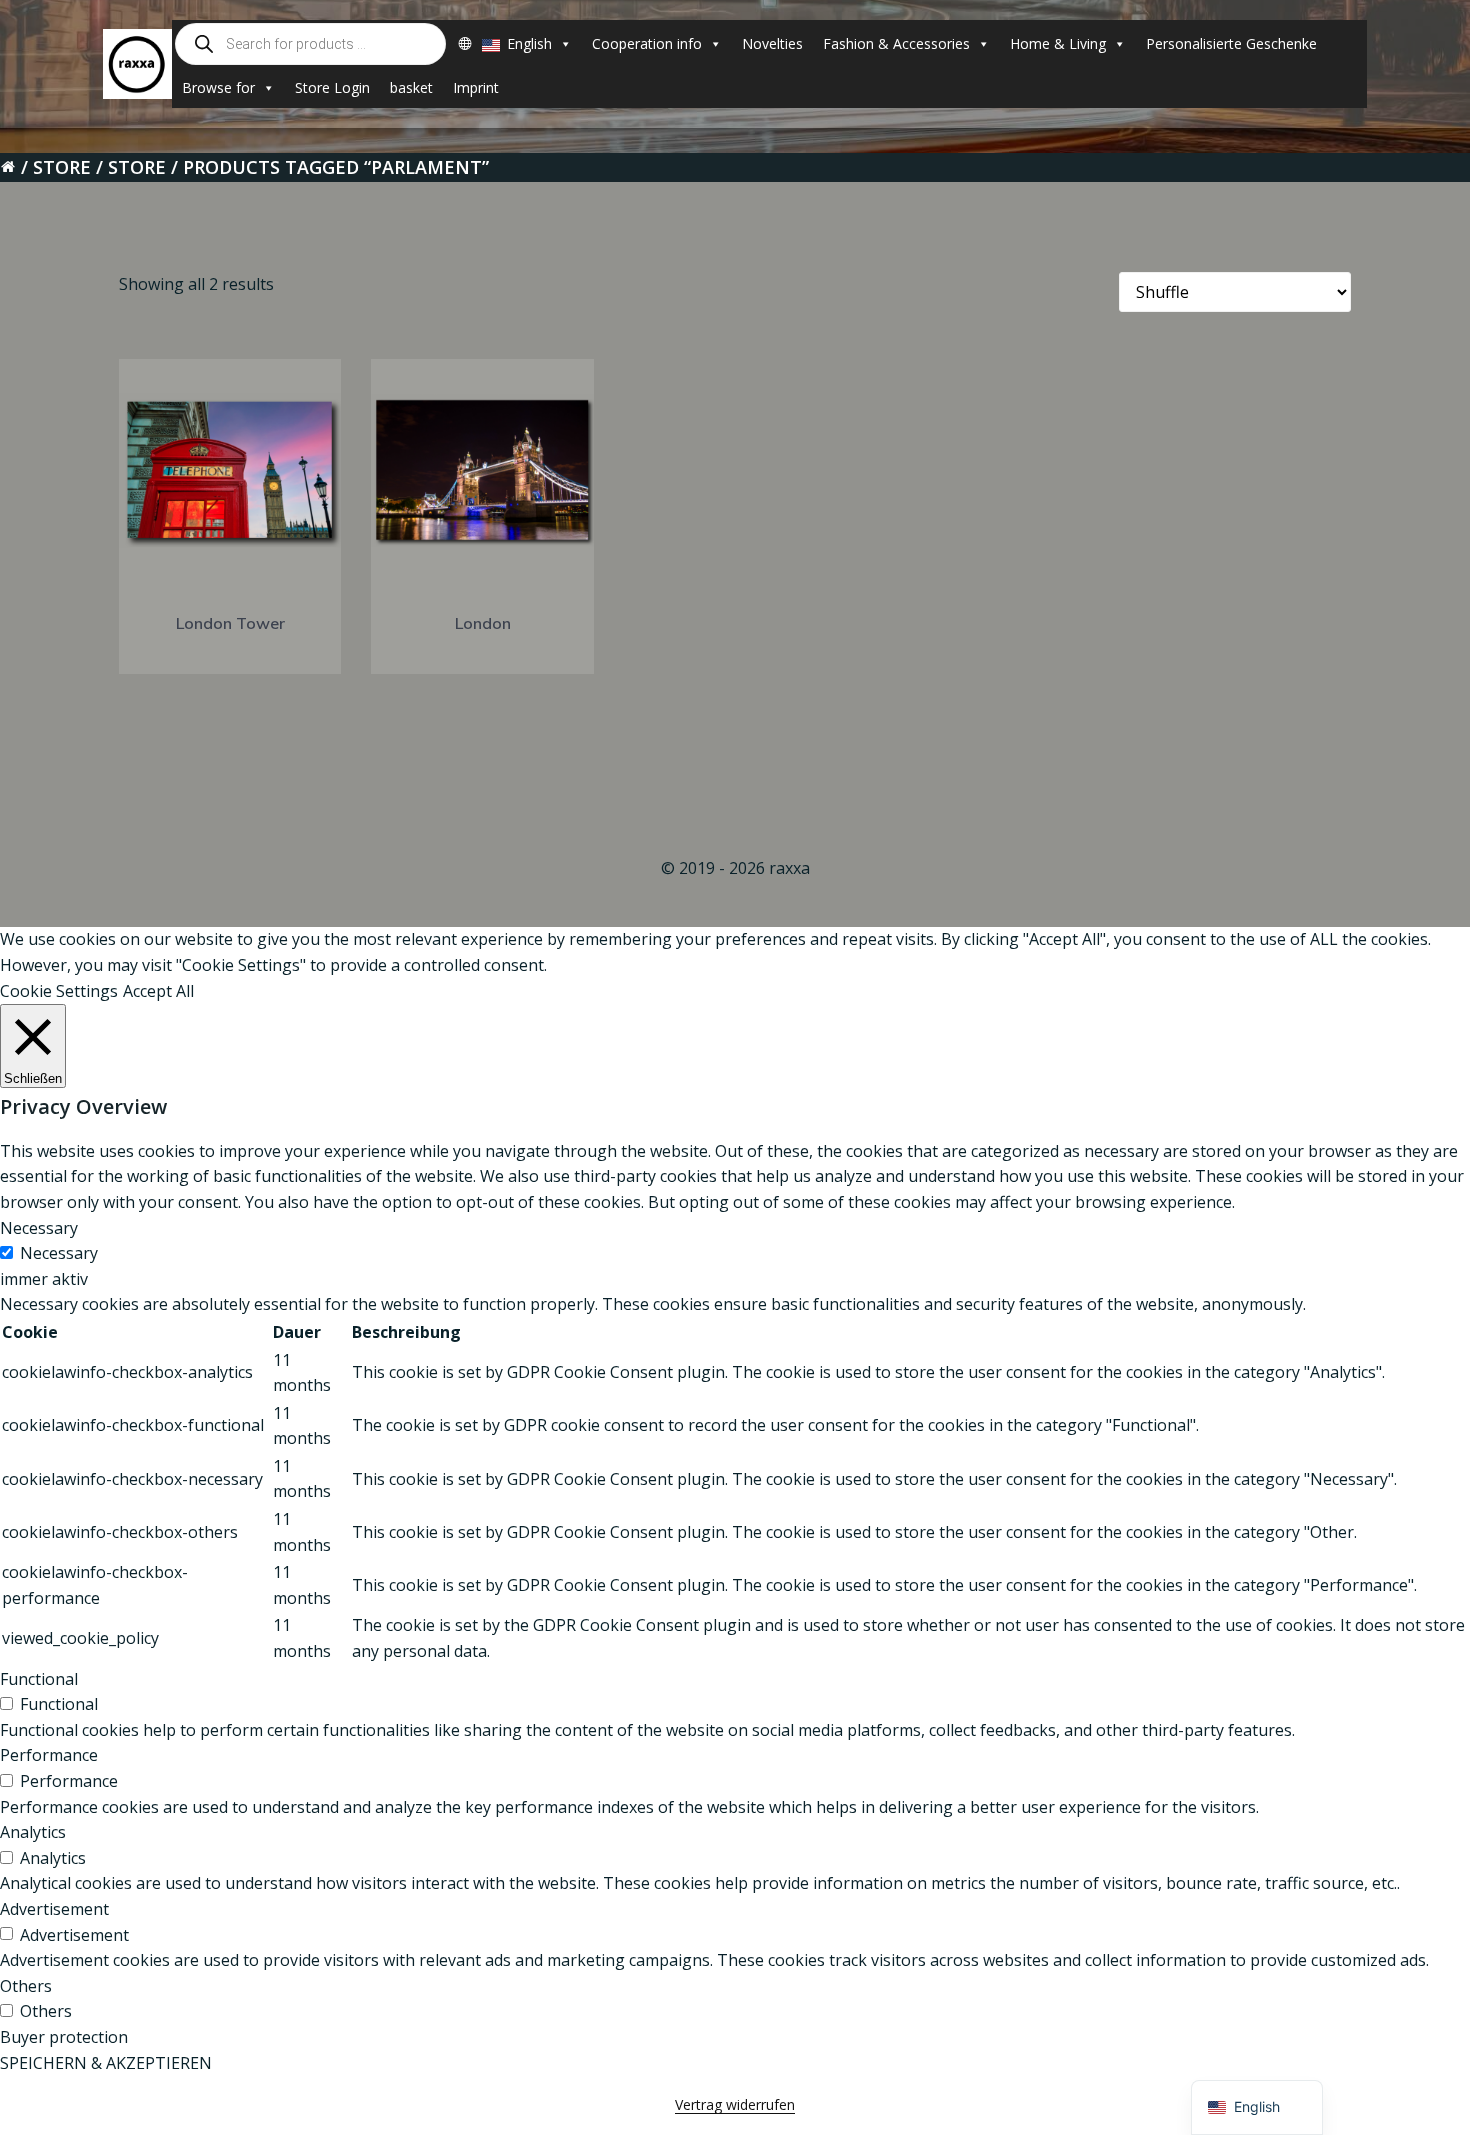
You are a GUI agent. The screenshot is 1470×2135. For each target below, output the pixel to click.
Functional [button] (39, 1679)
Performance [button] (49, 1755)
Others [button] (26, 1986)
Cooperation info (647, 43)
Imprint (476, 87)
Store (62, 167)
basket (411, 87)
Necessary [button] (39, 1228)
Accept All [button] (158, 991)
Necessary (59, 1253)
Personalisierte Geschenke (1231, 43)
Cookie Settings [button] (59, 991)
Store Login (332, 87)
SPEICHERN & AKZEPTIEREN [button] (106, 2063)
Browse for (218, 87)
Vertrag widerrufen (735, 2104)
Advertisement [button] (54, 1909)
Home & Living (1058, 43)
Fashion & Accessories (896, 43)
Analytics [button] (33, 1832)
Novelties (772, 43)
